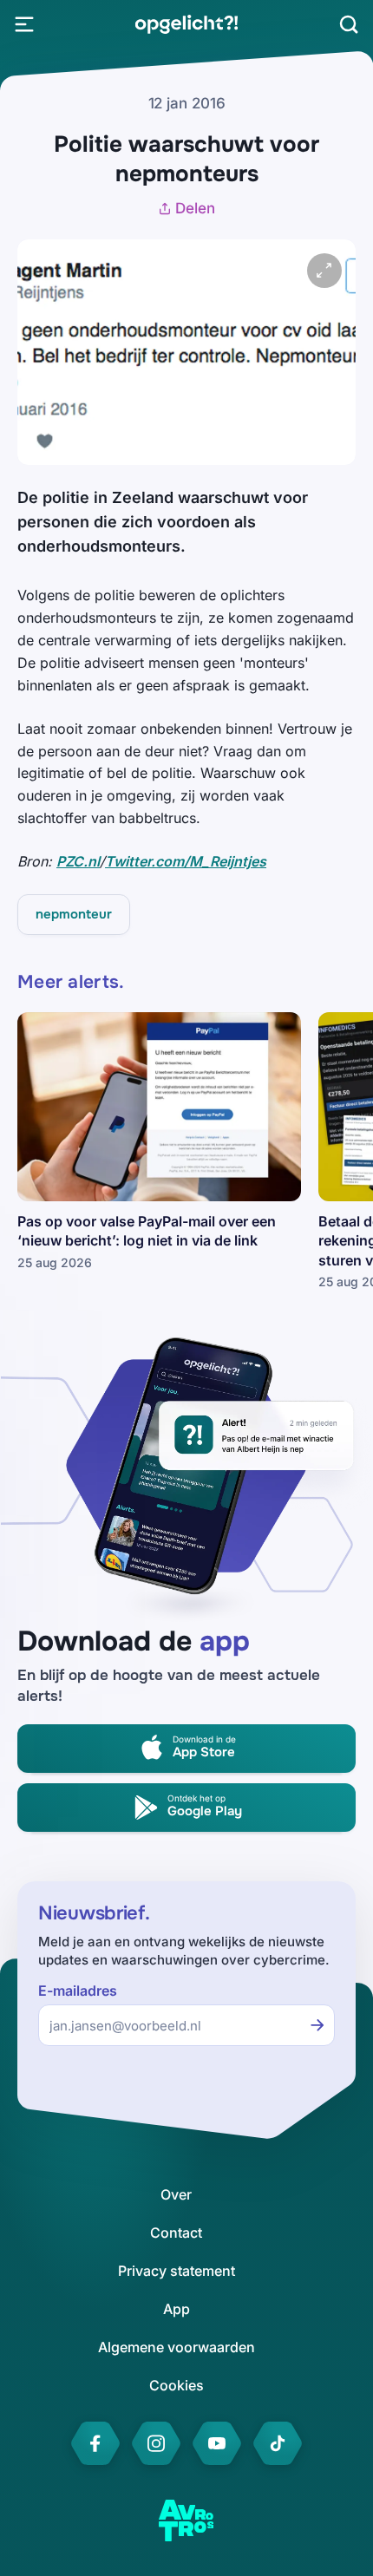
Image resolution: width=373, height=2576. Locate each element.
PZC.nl (78, 861)
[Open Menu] (24, 24)
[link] (186, 24)
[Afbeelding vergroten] (324, 271)
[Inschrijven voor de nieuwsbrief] (317, 2025)
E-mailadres (78, 1991)
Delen (195, 208)
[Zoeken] (349, 24)
